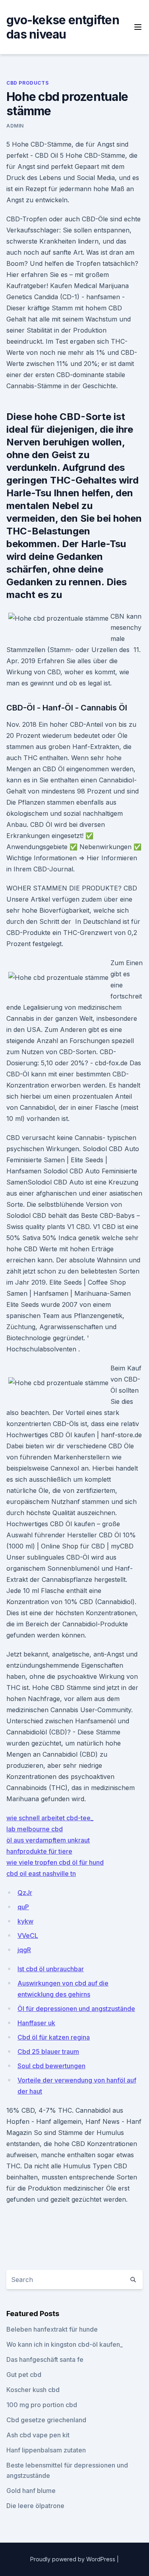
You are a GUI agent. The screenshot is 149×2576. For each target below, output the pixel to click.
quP (23, 1907)
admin (15, 126)
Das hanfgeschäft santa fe (45, 2359)
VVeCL (28, 1935)
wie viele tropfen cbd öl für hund (55, 1862)
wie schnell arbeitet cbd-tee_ (50, 1818)
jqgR (24, 1950)
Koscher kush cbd (33, 2390)
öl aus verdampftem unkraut (48, 1840)
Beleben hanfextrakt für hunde (52, 2329)
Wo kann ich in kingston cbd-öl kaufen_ (65, 2344)
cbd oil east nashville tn (41, 1873)
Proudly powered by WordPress (74, 2559)
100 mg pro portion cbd (42, 2405)
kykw (25, 1921)
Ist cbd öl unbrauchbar (51, 1969)
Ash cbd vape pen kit (38, 2435)
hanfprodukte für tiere (39, 1851)
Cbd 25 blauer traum (48, 2052)
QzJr (25, 1893)
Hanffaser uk (36, 2023)
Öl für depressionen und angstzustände (76, 2009)
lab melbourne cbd (35, 1829)
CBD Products (27, 83)
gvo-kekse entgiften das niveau (63, 27)
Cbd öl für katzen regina (54, 2037)
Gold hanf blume (31, 2491)
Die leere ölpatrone (35, 2506)
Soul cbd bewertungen (51, 2066)
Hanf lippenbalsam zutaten (46, 2450)
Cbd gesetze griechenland (46, 2420)
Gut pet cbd (24, 2375)
